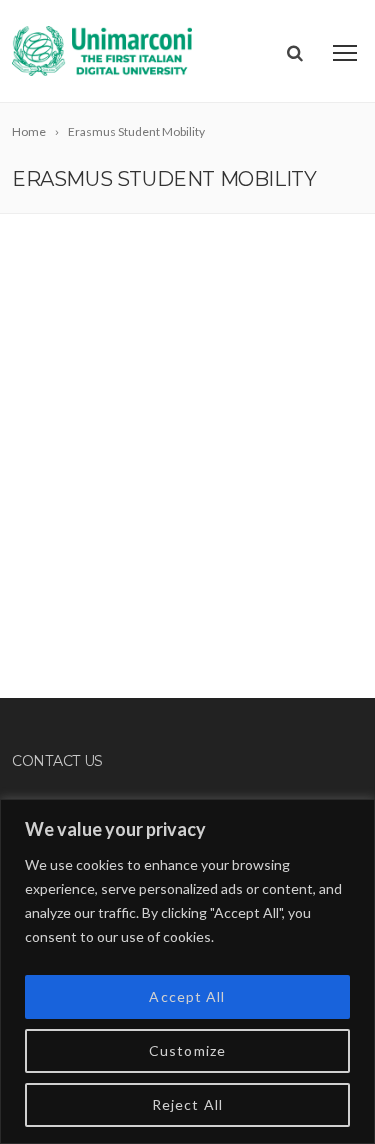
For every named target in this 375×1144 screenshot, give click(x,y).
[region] (187, 971)
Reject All (187, 1104)
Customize (187, 1050)
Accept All (187, 996)
